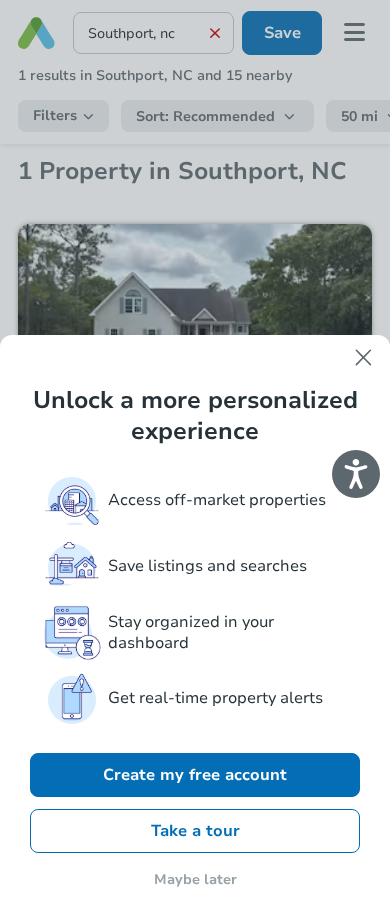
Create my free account (195, 775)
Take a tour (195, 831)
